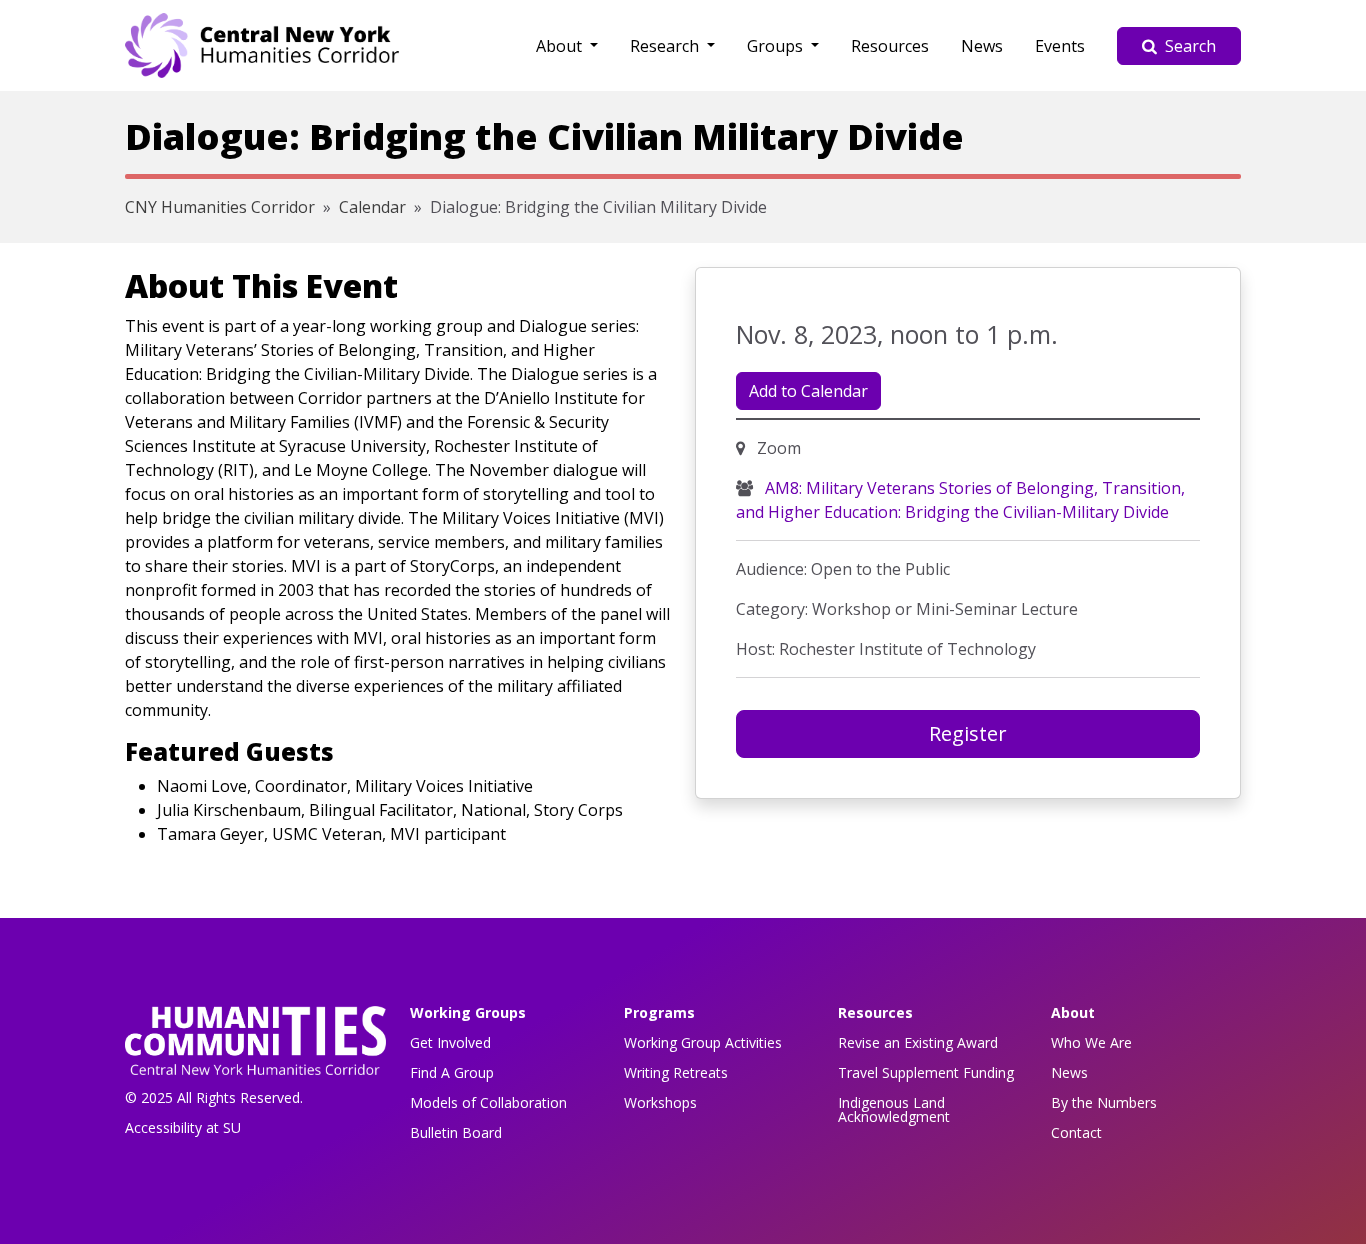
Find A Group (452, 1072)
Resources (890, 46)
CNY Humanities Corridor (220, 207)
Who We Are (1091, 1042)
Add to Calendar (808, 391)
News (982, 46)
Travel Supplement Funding (926, 1072)
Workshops (660, 1102)
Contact (1076, 1132)
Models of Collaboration (488, 1102)
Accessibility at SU (183, 1127)
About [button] (561, 46)
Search (1190, 46)
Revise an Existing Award (918, 1042)
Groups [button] (777, 46)
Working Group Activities (703, 1042)
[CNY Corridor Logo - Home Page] (255, 1046)
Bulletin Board (456, 1132)
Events (1060, 46)
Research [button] (666, 46)
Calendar (372, 207)
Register (968, 733)
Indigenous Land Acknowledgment (894, 1109)
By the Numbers (1104, 1102)
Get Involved (450, 1042)
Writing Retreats (676, 1072)
